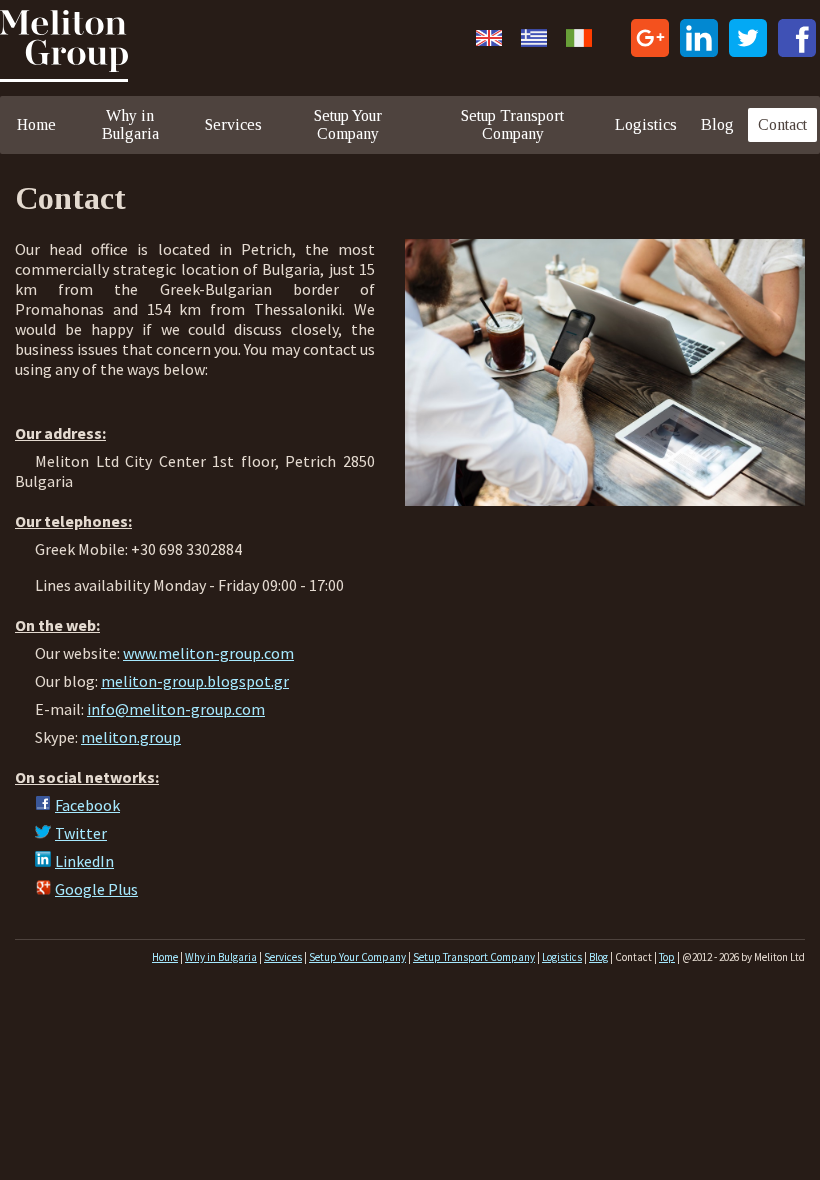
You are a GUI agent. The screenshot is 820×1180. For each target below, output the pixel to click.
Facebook (87, 805)
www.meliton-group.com (208, 653)
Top (667, 957)
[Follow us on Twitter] (748, 40)
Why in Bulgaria (130, 124)
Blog (717, 124)
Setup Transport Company (512, 124)
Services (233, 124)
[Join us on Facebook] (797, 40)
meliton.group (131, 737)
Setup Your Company (348, 124)
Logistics (646, 124)
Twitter (81, 833)
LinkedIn (84, 861)
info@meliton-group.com (176, 709)
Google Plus (96, 889)
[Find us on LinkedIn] (699, 40)
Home (36, 124)
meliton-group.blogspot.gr (195, 681)
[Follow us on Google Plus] (650, 40)
